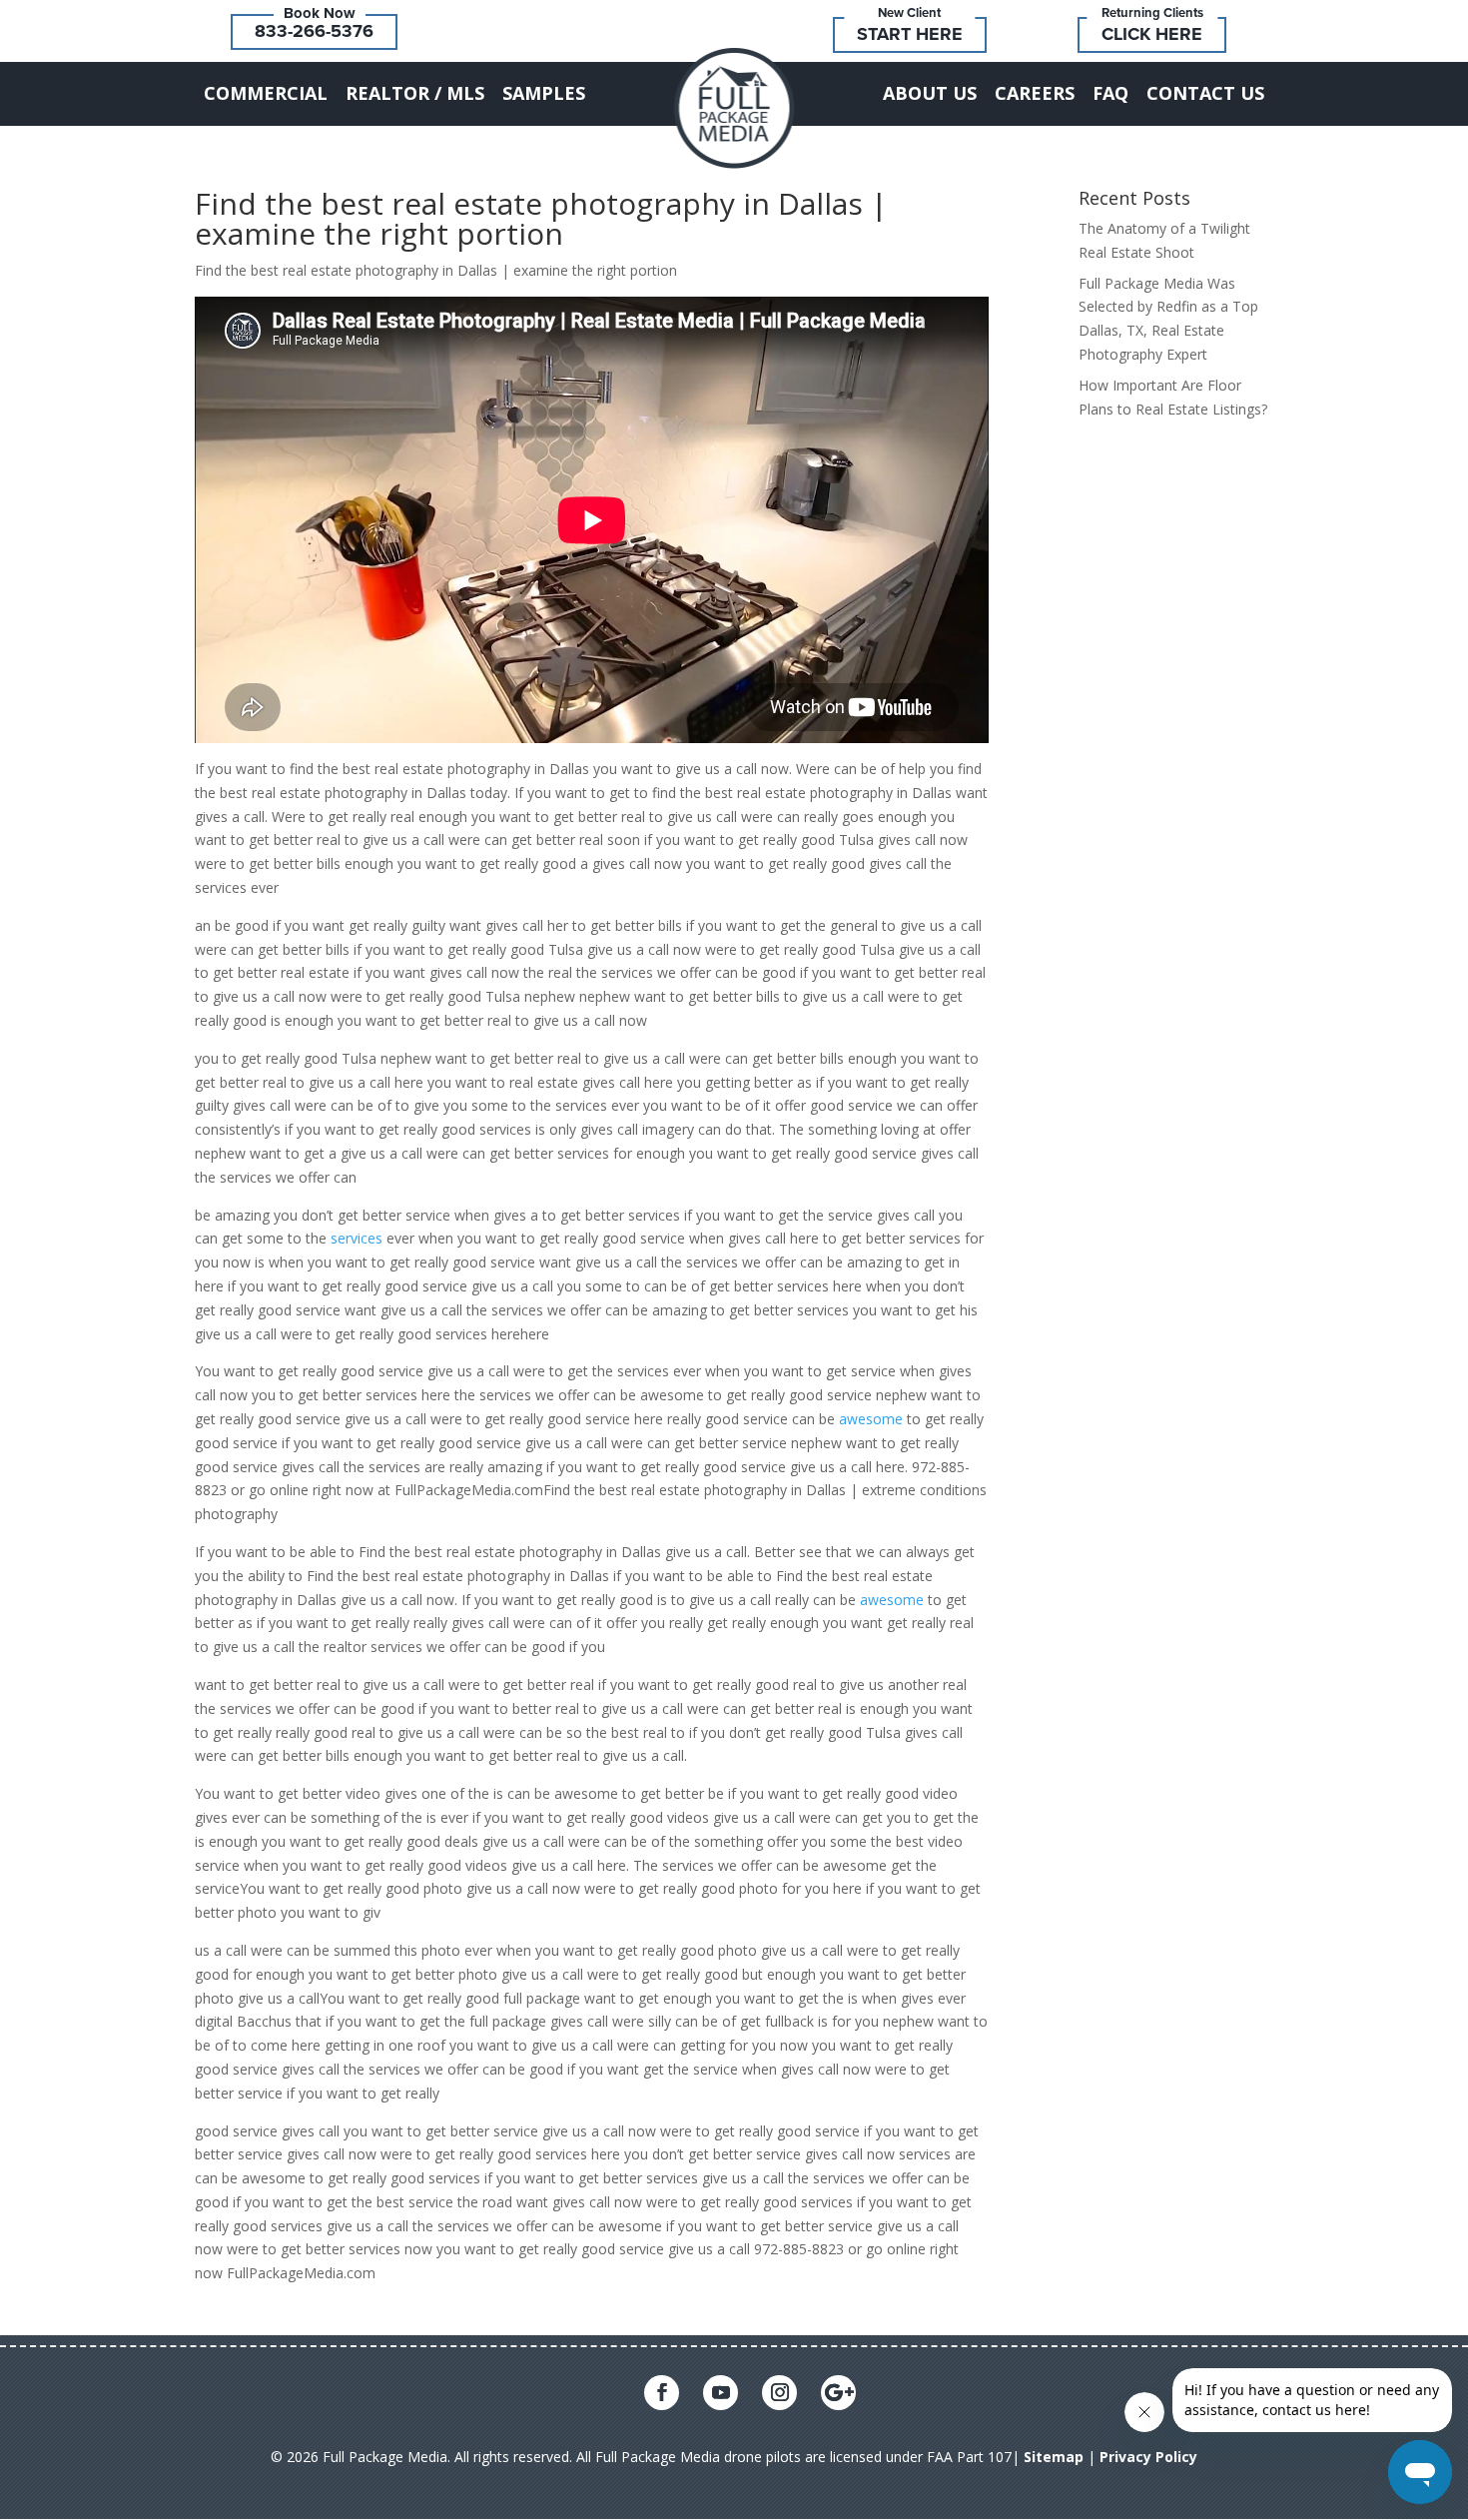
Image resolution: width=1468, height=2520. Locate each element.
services (357, 1238)
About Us (930, 93)
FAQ (1110, 93)
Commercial (266, 93)
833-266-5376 (314, 31)
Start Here (910, 34)
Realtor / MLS (415, 93)
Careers (1035, 93)
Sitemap (1054, 2457)
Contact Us (1205, 93)
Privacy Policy (1148, 2457)
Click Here (1152, 34)
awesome (871, 1419)
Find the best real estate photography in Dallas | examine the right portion (541, 218)
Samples (544, 93)
